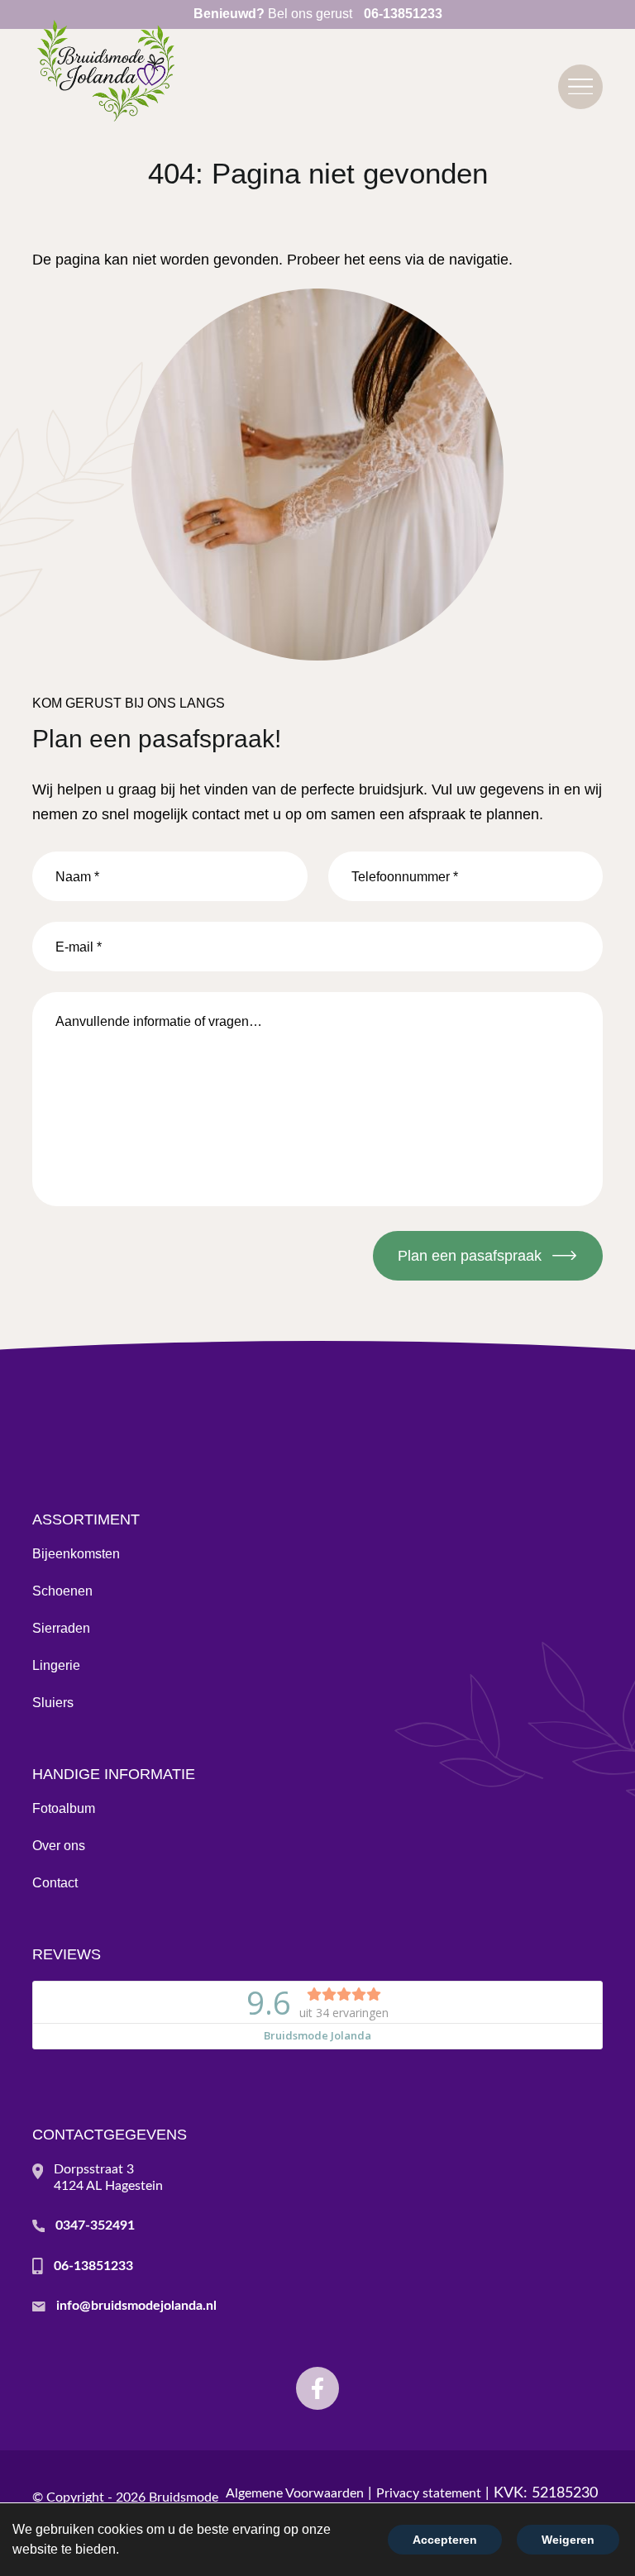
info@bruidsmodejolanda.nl (136, 2306)
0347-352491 (95, 2225)
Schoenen (62, 1591)
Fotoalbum (64, 1808)
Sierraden (61, 1628)
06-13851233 (93, 2266)
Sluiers (53, 1703)
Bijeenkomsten (76, 1554)
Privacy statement (429, 2493)
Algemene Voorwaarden (295, 2493)
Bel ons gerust (318, 14)
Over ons (59, 1846)
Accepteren (445, 2540)
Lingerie (56, 1665)
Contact (55, 1883)
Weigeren (568, 2540)
